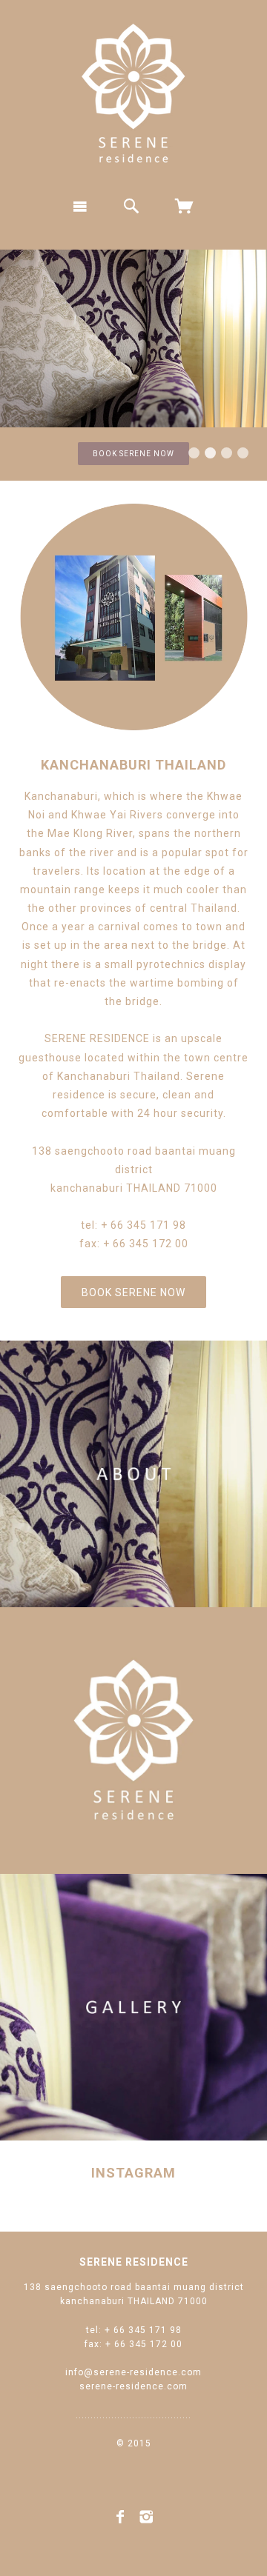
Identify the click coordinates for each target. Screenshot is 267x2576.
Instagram (133, 2173)
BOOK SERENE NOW (133, 454)
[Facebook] (121, 2517)
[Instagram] (146, 2517)
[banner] (133, 93)
